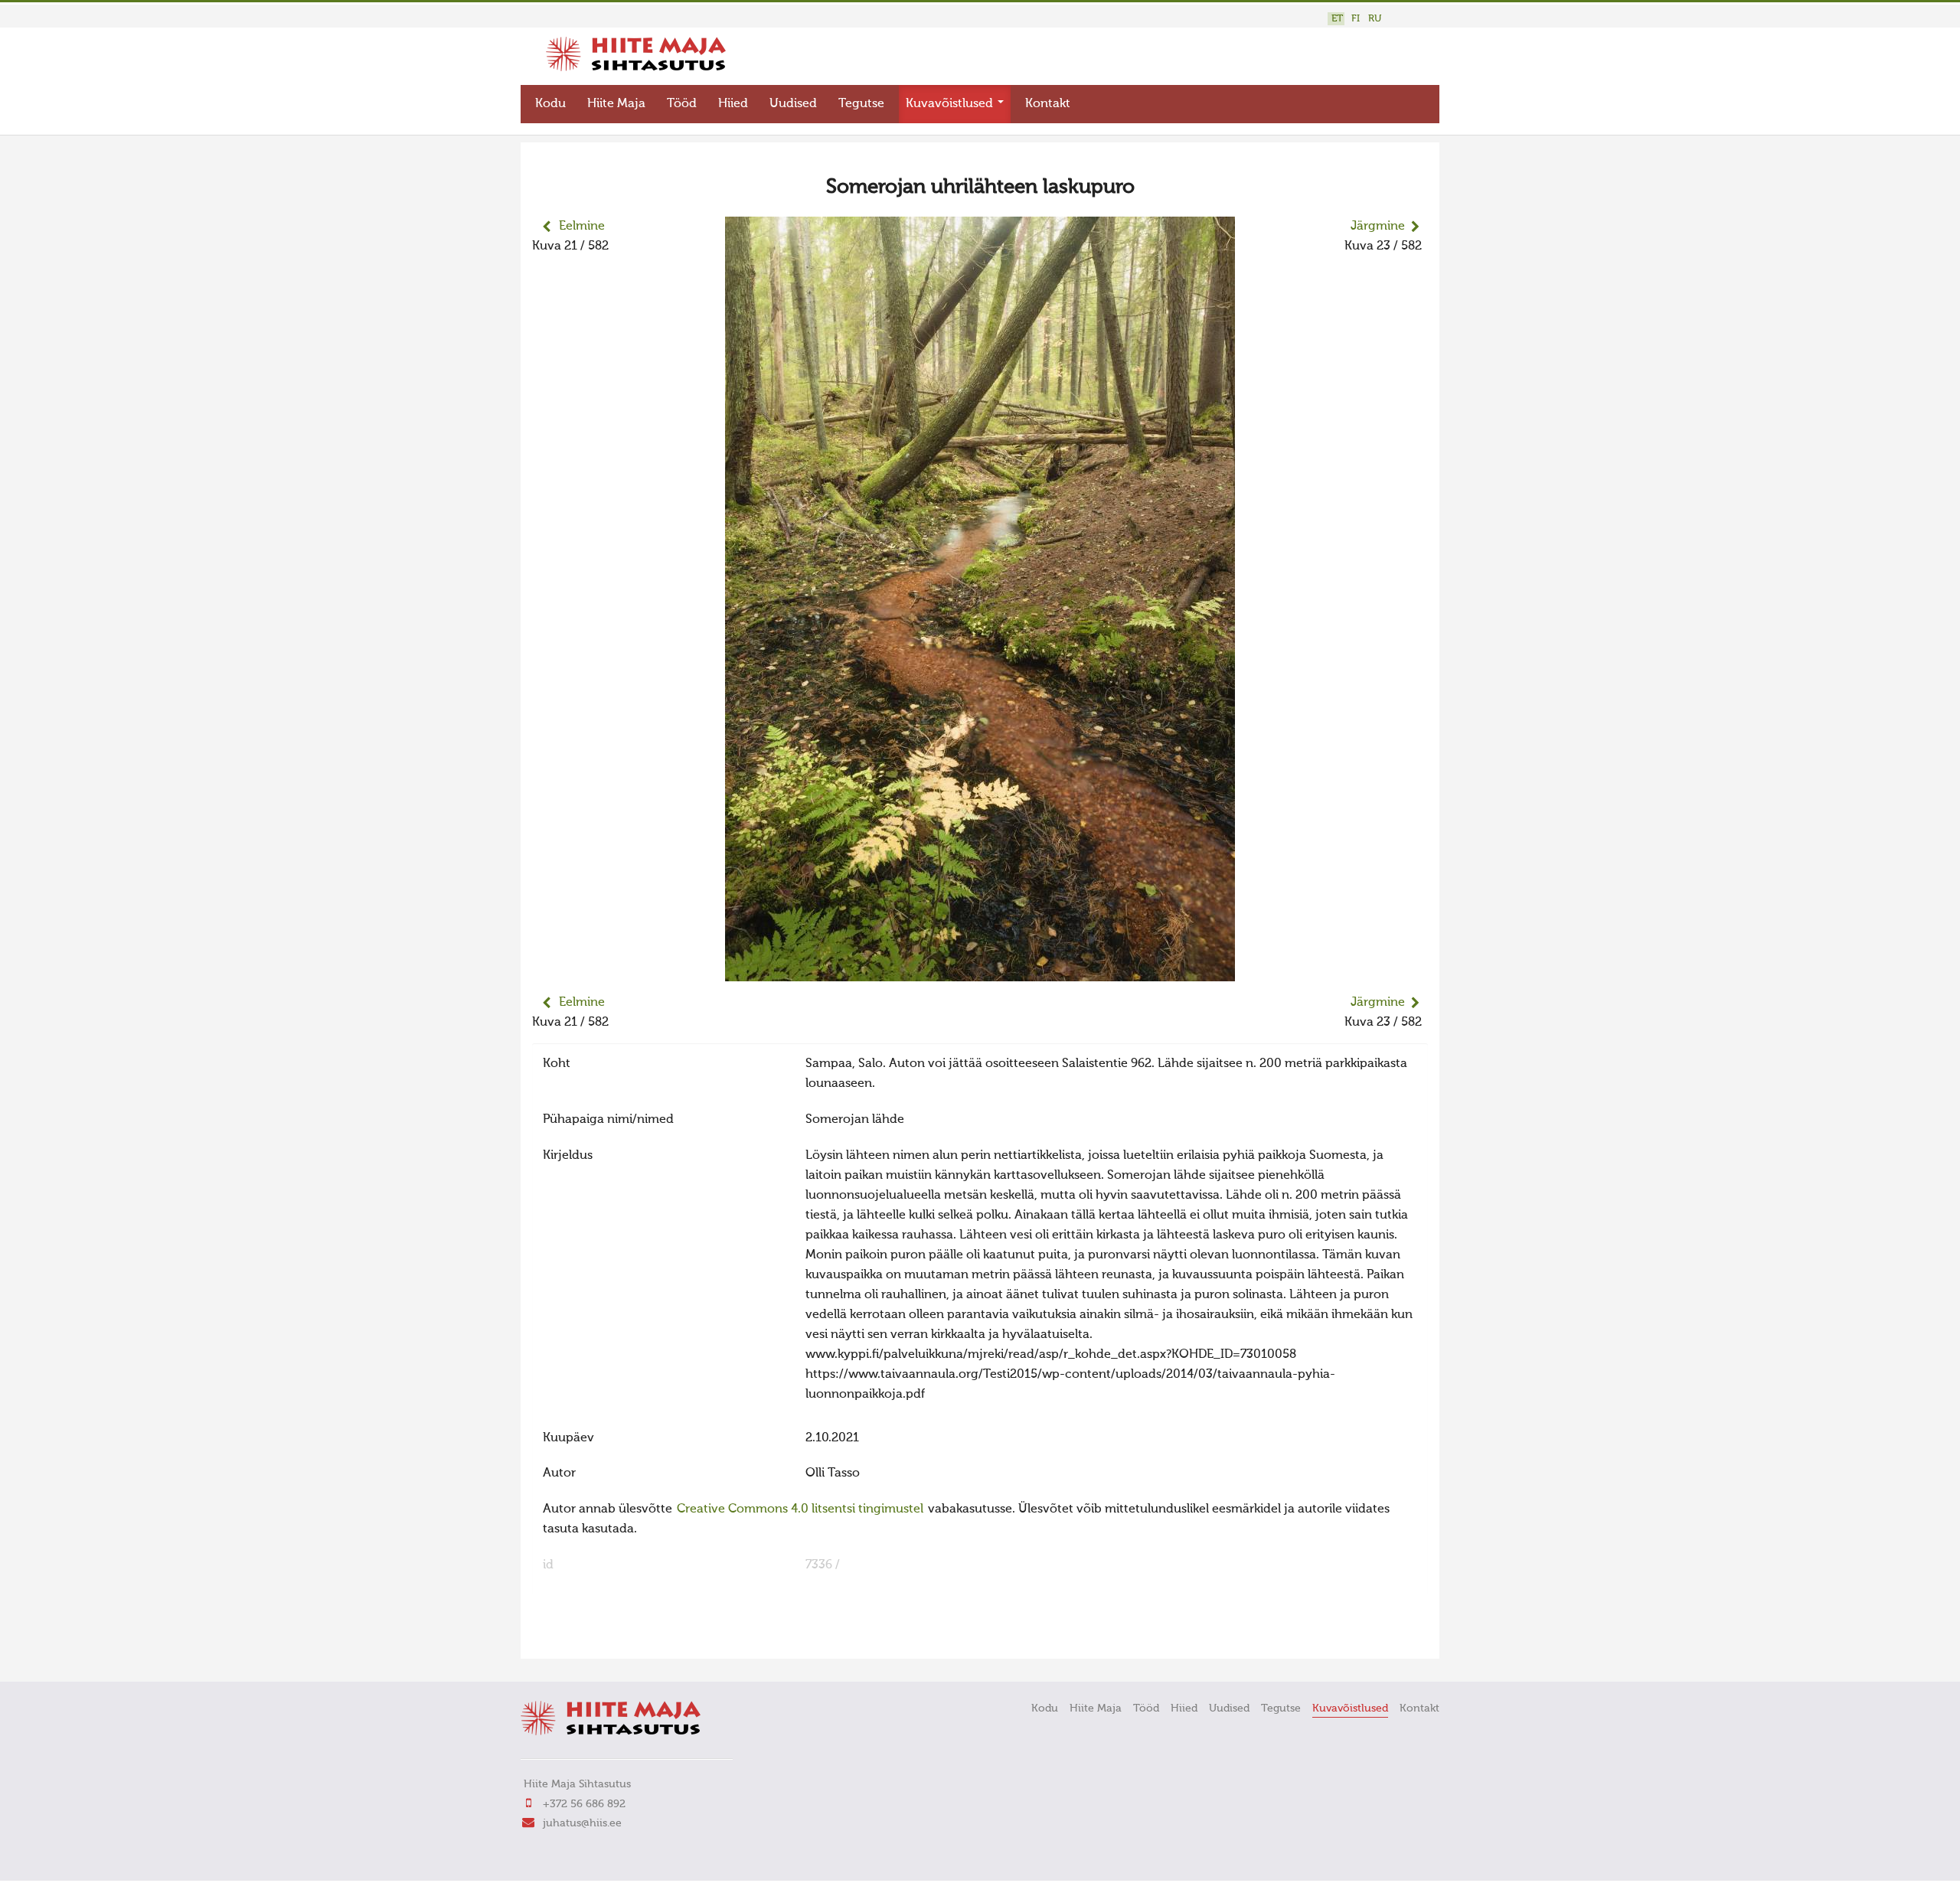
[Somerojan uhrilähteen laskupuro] (980, 971)
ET (1337, 19)
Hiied (733, 104)
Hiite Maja (616, 104)
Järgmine (1378, 227)
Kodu (550, 104)
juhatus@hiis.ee (582, 1823)
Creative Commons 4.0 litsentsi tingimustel (800, 1509)
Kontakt (1048, 104)
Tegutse (861, 104)
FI (1356, 19)
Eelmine (582, 227)
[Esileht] (636, 68)
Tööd (682, 104)
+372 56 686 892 (584, 1804)
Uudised (793, 104)
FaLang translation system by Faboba (586, 1637)
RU (1375, 19)
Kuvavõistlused (951, 104)
